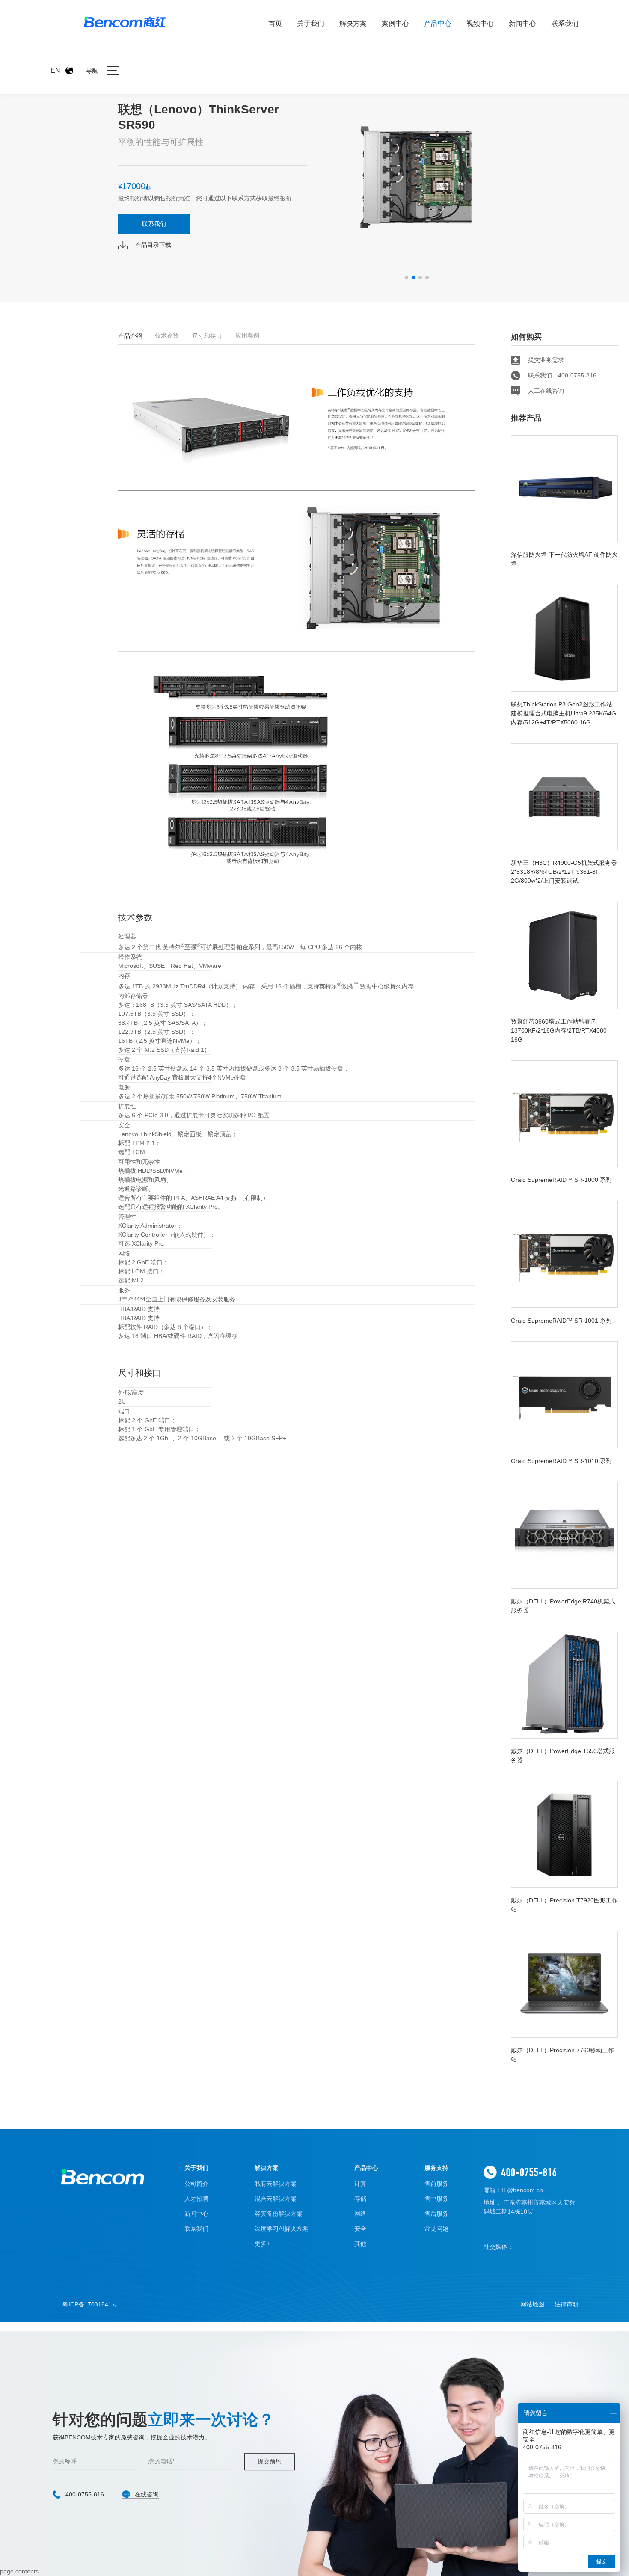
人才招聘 (196, 2199)
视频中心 (480, 23)
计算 (360, 2184)
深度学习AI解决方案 (281, 2229)
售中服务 (436, 2199)
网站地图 (532, 2304)
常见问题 (436, 2229)
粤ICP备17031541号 (90, 2304)
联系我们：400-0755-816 (562, 375)
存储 (360, 2199)
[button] (406, 278)
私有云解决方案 (276, 2184)
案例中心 (395, 23)
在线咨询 (147, 2495)
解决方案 (353, 23)
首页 (275, 23)
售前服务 (436, 2184)
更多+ (262, 2244)
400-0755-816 (529, 2172)
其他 (360, 2244)
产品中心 (438, 23)
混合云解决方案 (276, 2199)
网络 (360, 2214)
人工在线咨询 (546, 391)
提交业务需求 (546, 360)
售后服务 (436, 2214)
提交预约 (270, 2462)
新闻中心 (522, 23)
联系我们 (565, 23)
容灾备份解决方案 (279, 2214)
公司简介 (196, 2184)
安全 (360, 2229)
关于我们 (311, 23)
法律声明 (567, 2304)
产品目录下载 (153, 245)
